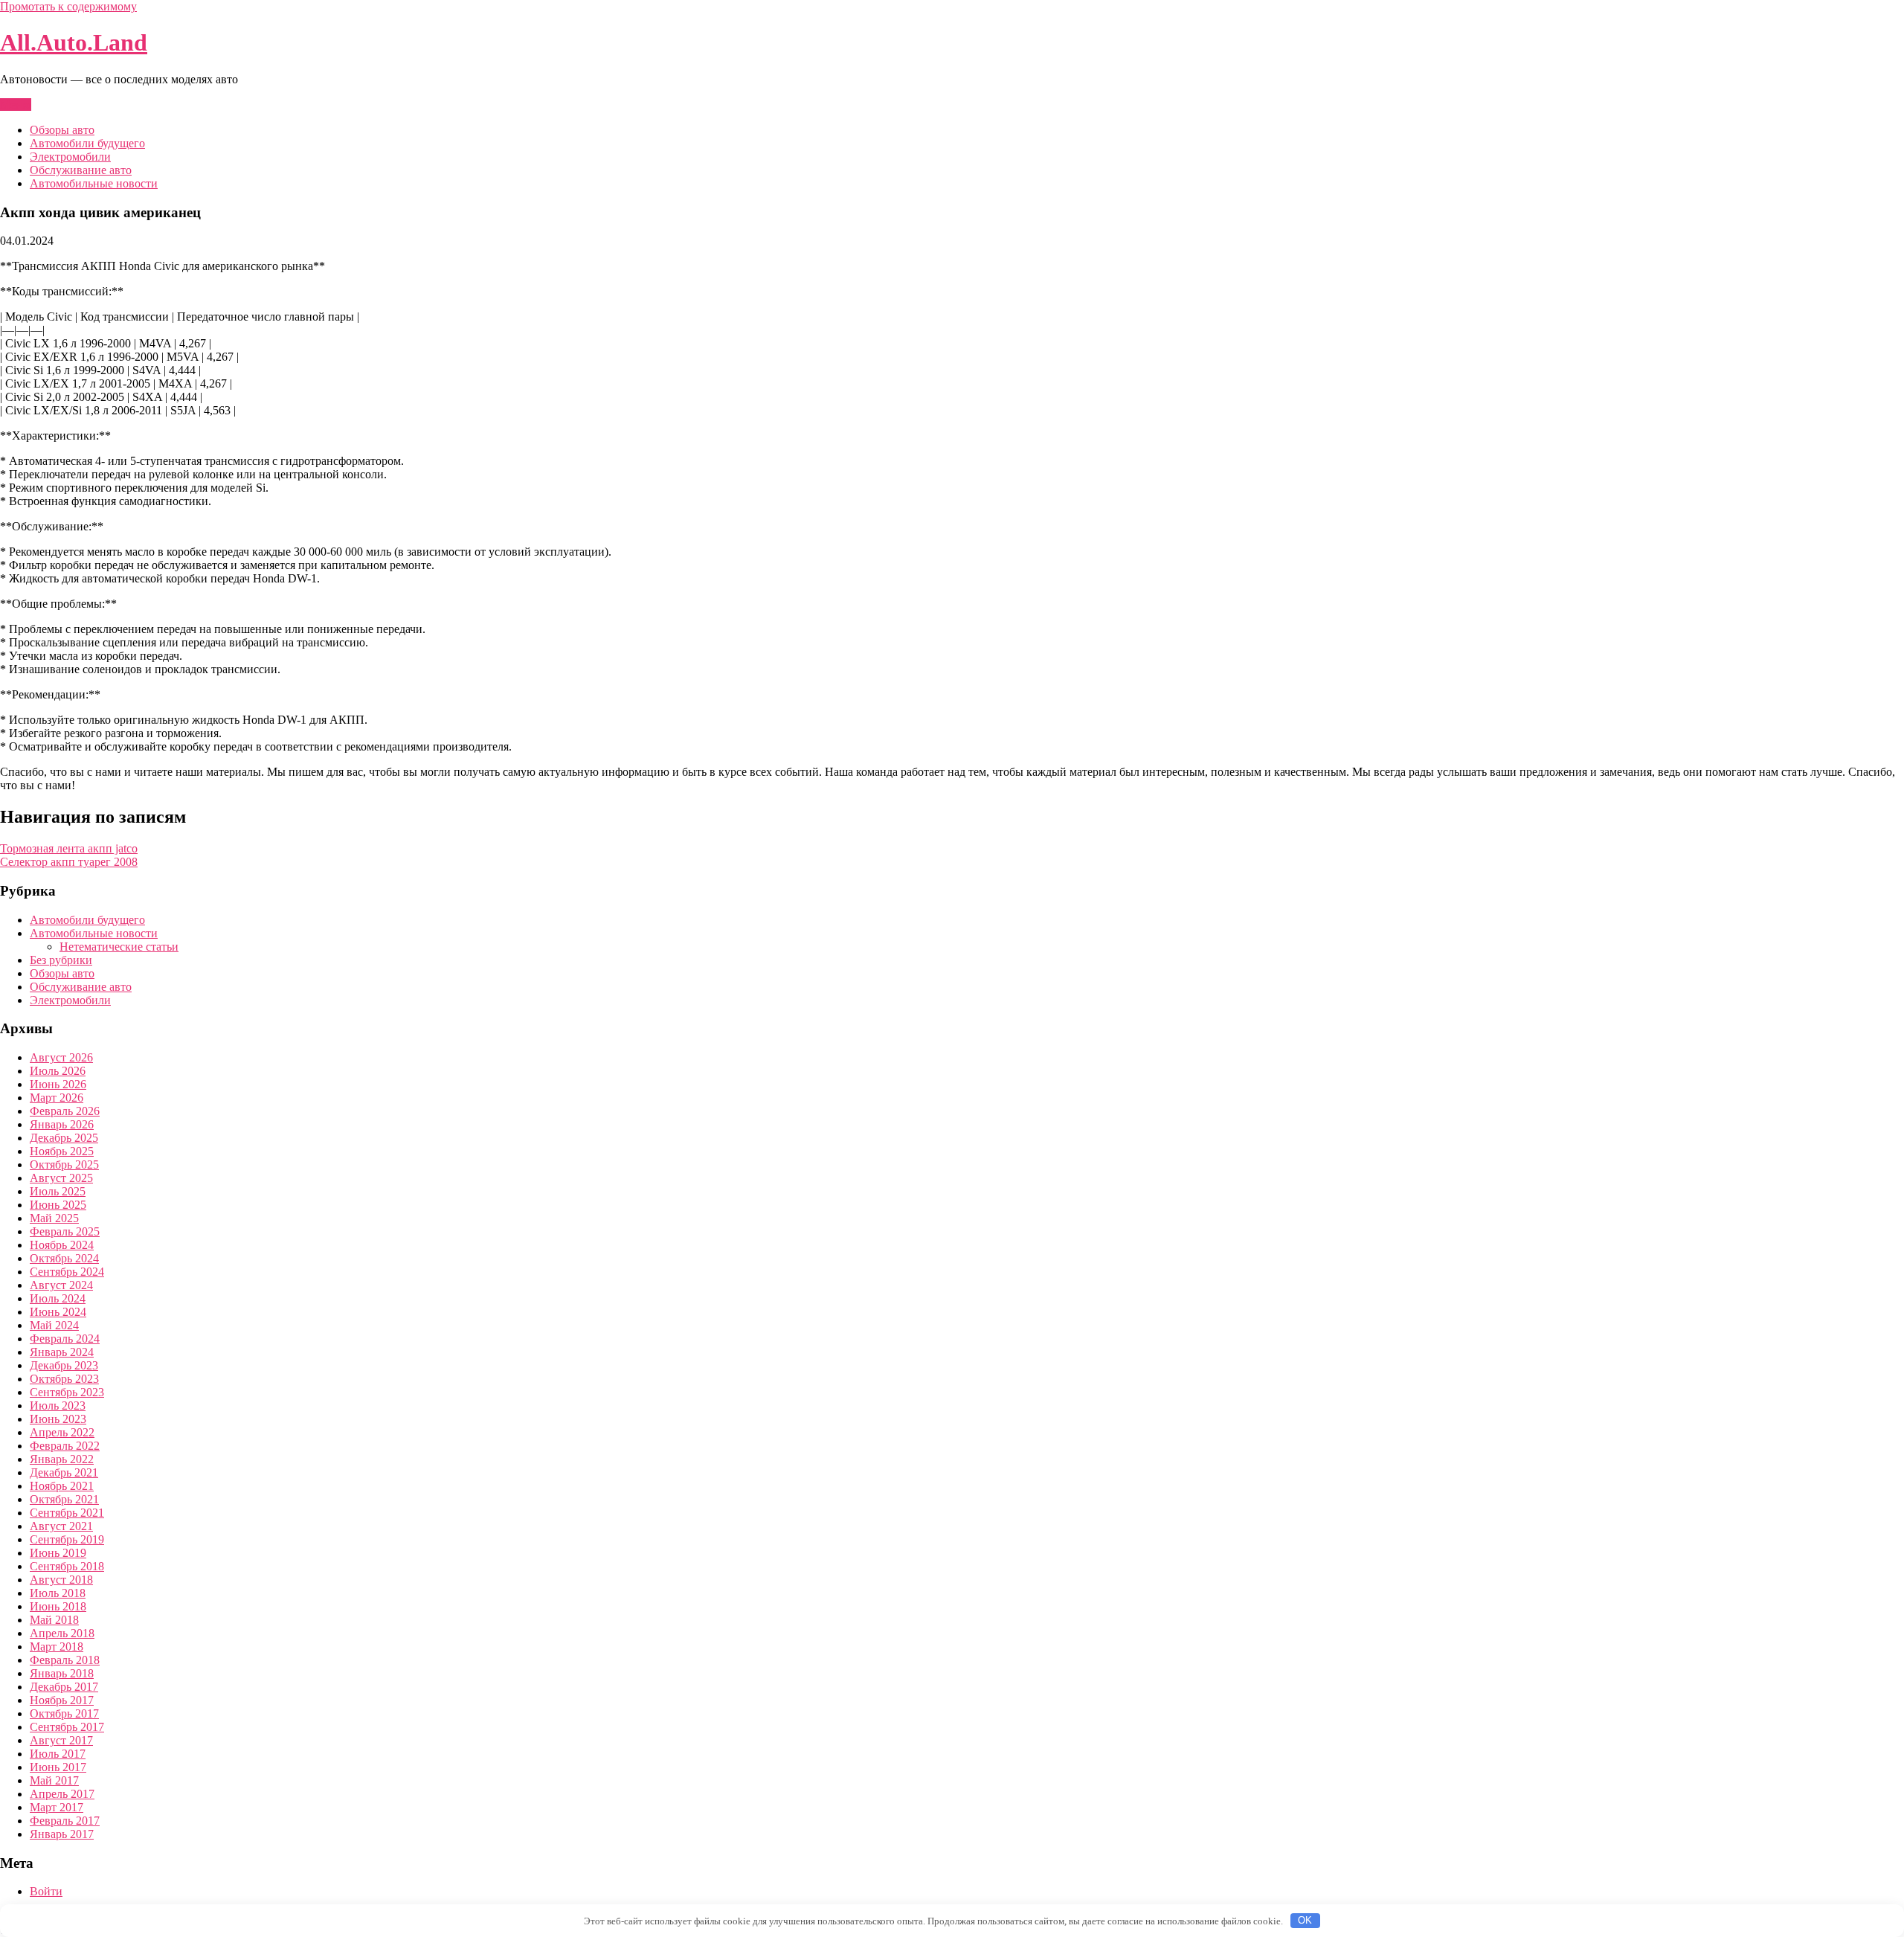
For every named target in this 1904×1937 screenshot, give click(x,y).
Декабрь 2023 (64, 1365)
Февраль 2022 (65, 1446)
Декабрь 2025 (64, 1138)
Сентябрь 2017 (67, 1727)
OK (1305, 1920)
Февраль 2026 (65, 1111)
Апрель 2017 (62, 1794)
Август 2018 (61, 1580)
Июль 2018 (58, 1593)
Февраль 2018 (65, 1660)
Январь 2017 (62, 1834)
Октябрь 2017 (64, 1713)
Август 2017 (61, 1740)
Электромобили (70, 157)
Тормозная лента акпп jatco (69, 848)
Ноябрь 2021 (62, 1486)
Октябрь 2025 (64, 1165)
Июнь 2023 (58, 1419)
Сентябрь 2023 (67, 1392)
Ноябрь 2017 (62, 1700)
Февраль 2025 (65, 1231)
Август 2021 (61, 1526)
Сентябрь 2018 (67, 1566)
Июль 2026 (58, 1071)
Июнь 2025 (58, 1205)
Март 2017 (57, 1807)
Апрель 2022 (62, 1432)
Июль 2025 (58, 1191)
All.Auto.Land (74, 42)
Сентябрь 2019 (67, 1539)
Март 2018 (57, 1647)
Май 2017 (54, 1780)
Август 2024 (61, 1285)
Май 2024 (54, 1325)
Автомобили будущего (87, 143)
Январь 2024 (62, 1352)
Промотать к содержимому (68, 6)
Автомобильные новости (94, 183)
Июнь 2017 (58, 1767)
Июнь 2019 (58, 1553)
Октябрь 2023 (64, 1379)
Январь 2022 (62, 1459)
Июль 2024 (58, 1298)
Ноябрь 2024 (62, 1245)
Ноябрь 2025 (62, 1151)
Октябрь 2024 (64, 1258)
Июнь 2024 (58, 1312)
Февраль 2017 (65, 1821)
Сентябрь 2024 (67, 1272)
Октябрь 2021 (64, 1499)
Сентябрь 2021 (67, 1513)
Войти (46, 1891)
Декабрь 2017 (64, 1687)
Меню (16, 105)
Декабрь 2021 (64, 1472)
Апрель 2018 (62, 1633)
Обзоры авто (62, 130)
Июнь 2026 (58, 1084)
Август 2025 (61, 1178)
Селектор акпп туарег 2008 (69, 862)
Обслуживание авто (81, 170)
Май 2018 (54, 1620)
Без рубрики (61, 960)
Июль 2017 (58, 1754)
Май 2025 (54, 1218)
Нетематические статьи (119, 947)
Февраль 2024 (65, 1339)
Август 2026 (61, 1057)
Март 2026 (57, 1098)
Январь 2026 (62, 1124)
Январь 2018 (62, 1673)
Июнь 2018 (58, 1606)
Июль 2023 (58, 1406)
